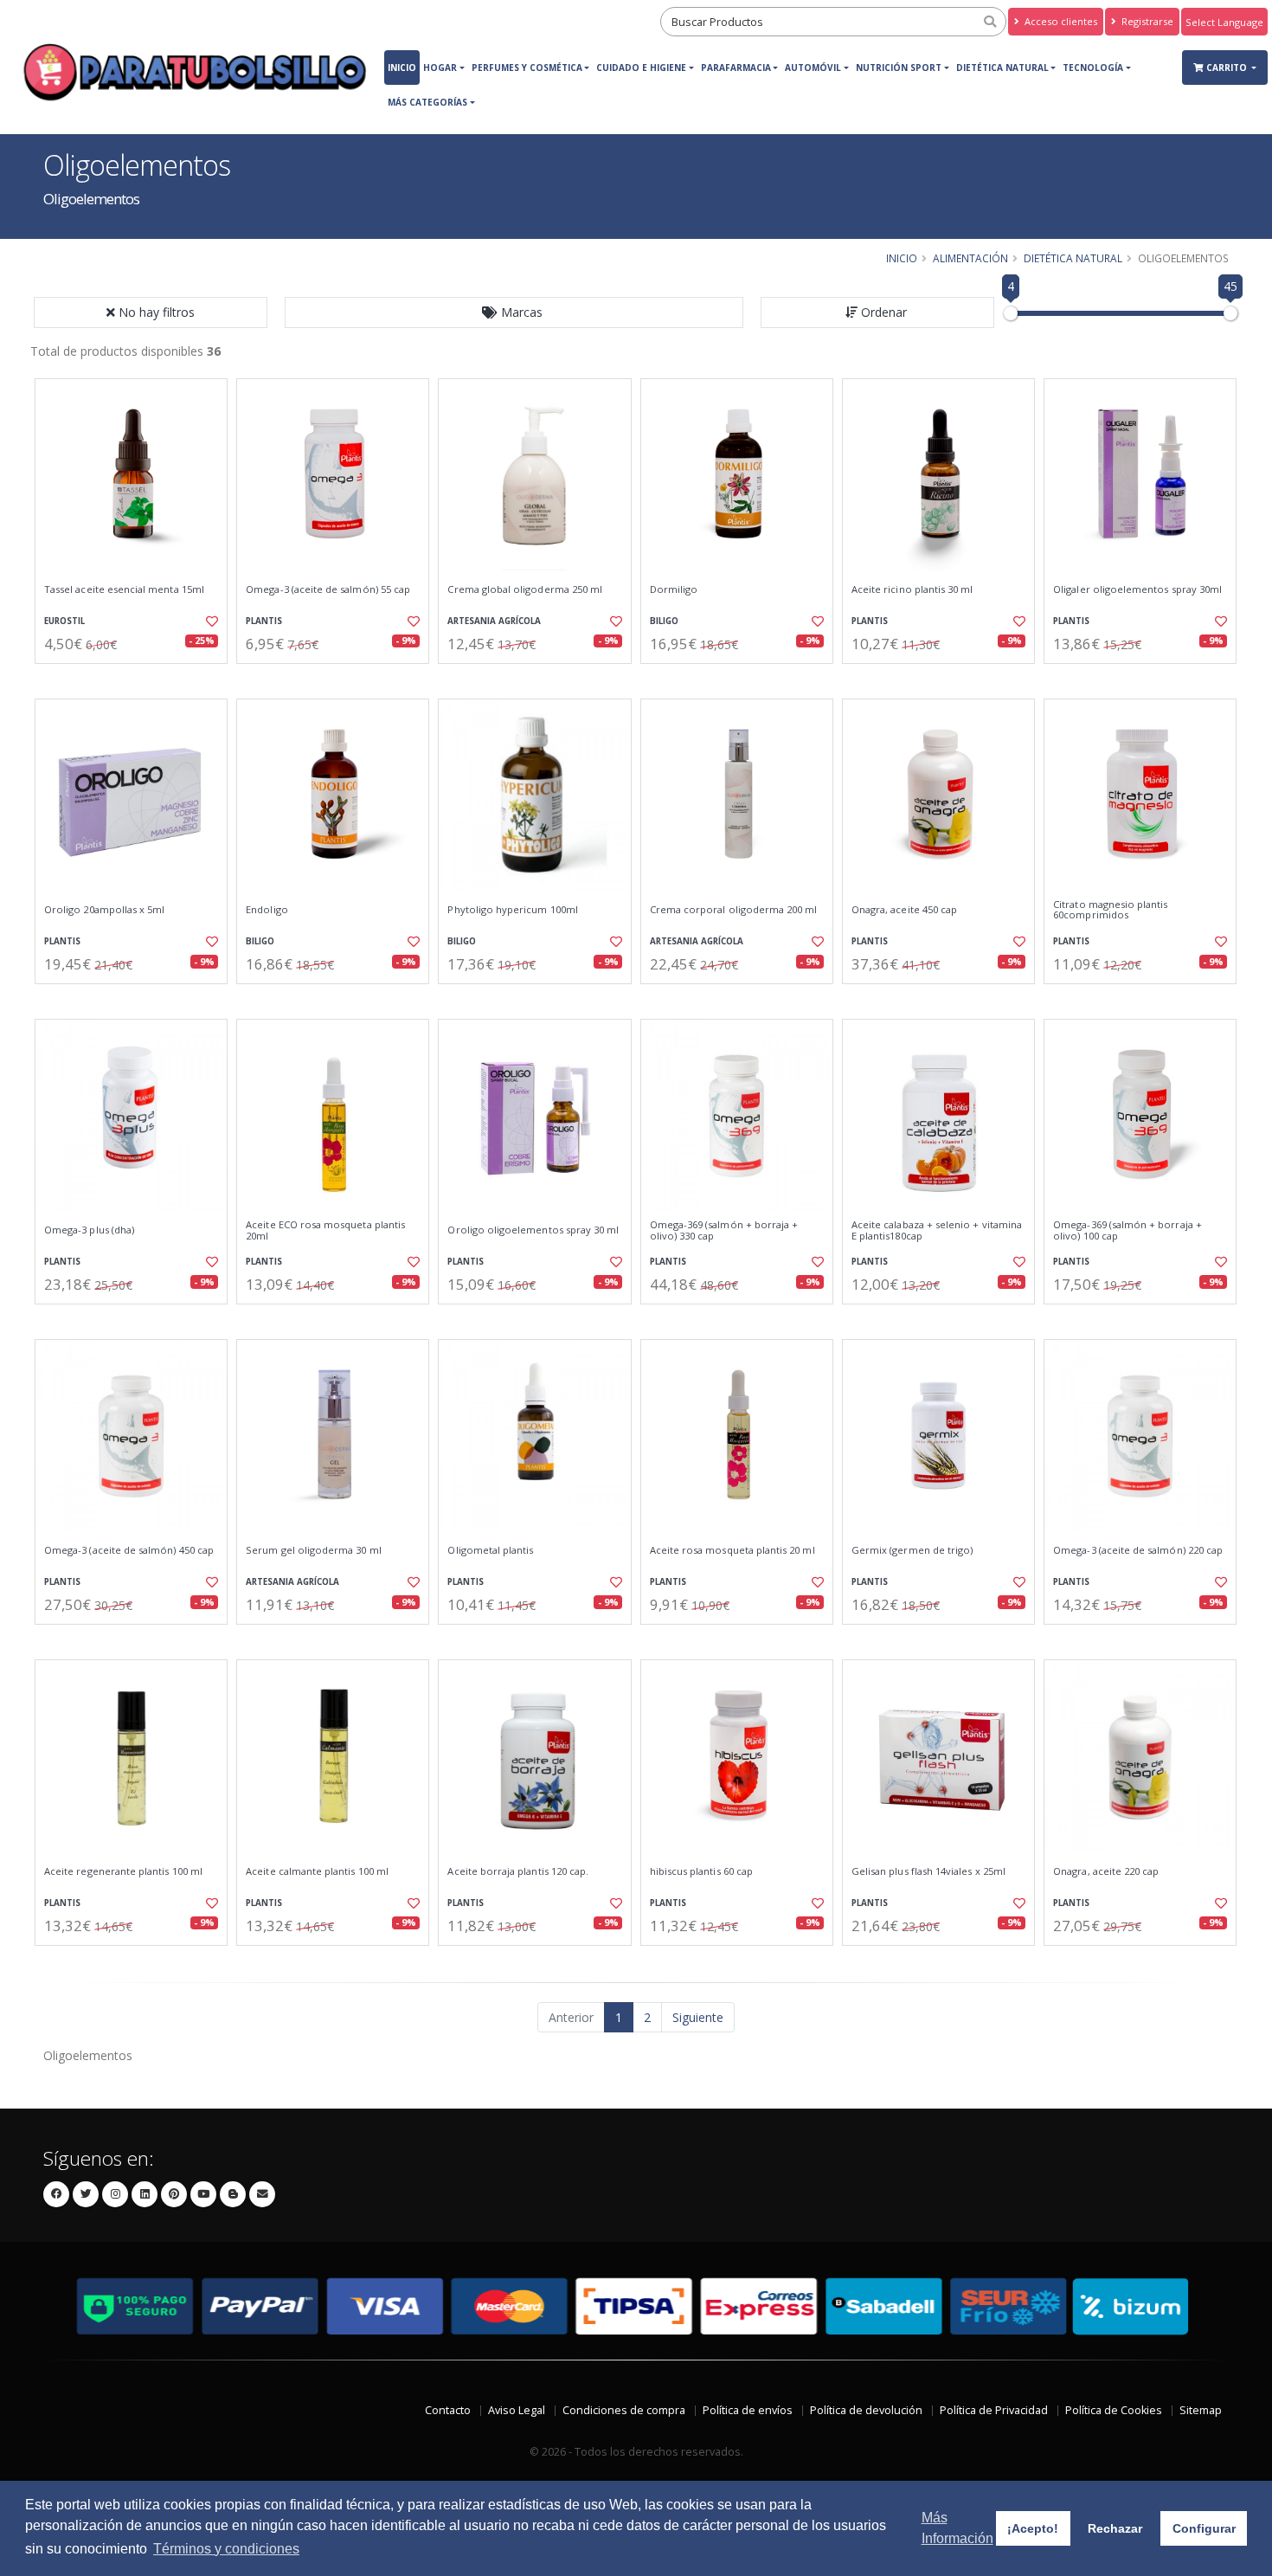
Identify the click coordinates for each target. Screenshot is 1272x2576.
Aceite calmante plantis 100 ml (317, 1871)
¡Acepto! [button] (1033, 2528)
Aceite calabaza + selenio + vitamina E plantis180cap (937, 1230)
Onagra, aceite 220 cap (1106, 1871)
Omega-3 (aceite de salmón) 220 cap (1138, 1550)
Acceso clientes (1060, 21)
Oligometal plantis (490, 1550)
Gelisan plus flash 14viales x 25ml (928, 1871)
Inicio (402, 68)
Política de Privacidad (994, 2410)
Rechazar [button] (1115, 2528)
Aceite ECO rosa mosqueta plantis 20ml (325, 1230)
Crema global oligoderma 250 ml (525, 589)
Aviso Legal (517, 2410)
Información (335, 678)
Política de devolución (866, 2410)
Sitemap (1201, 2410)
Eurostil (64, 621)
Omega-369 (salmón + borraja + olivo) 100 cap (1127, 1230)
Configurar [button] (1204, 2528)
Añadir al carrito (137, 678)
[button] (514, 312)
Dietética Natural (1002, 68)
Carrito (1228, 68)
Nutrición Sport (899, 68)
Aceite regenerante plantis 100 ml (123, 1871)
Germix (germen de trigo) (912, 1550)
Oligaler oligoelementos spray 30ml (1137, 589)
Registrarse (1146, 21)
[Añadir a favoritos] (210, 621)
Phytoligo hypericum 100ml (512, 910)
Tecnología (1093, 68)
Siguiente (698, 2017)
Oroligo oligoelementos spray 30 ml (533, 1230)
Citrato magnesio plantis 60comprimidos (1110, 910)
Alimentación (970, 258)
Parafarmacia (736, 68)
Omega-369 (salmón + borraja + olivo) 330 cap (724, 1230)
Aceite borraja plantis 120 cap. (518, 1871)
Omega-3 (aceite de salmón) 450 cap (129, 1550)
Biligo (664, 621)
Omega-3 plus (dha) (89, 1230)
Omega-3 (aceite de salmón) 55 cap (328, 589)
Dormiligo (674, 589)
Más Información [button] (957, 2528)
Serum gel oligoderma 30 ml (313, 1550)
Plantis (264, 621)
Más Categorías (427, 102)
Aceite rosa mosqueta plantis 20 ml (732, 1550)
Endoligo (267, 910)
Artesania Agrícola (494, 621)
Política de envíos (748, 2410)
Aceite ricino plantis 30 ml (912, 589)
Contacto (448, 2410)
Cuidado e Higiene (641, 68)
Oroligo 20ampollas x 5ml (104, 910)
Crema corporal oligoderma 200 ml (734, 910)
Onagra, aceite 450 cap (904, 910)
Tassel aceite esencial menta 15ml (124, 589)
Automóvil (813, 68)
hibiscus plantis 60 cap (701, 1871)
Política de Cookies (1114, 2410)
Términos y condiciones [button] (226, 2549)
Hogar (440, 68)
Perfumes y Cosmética (527, 68)
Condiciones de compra (624, 2410)
